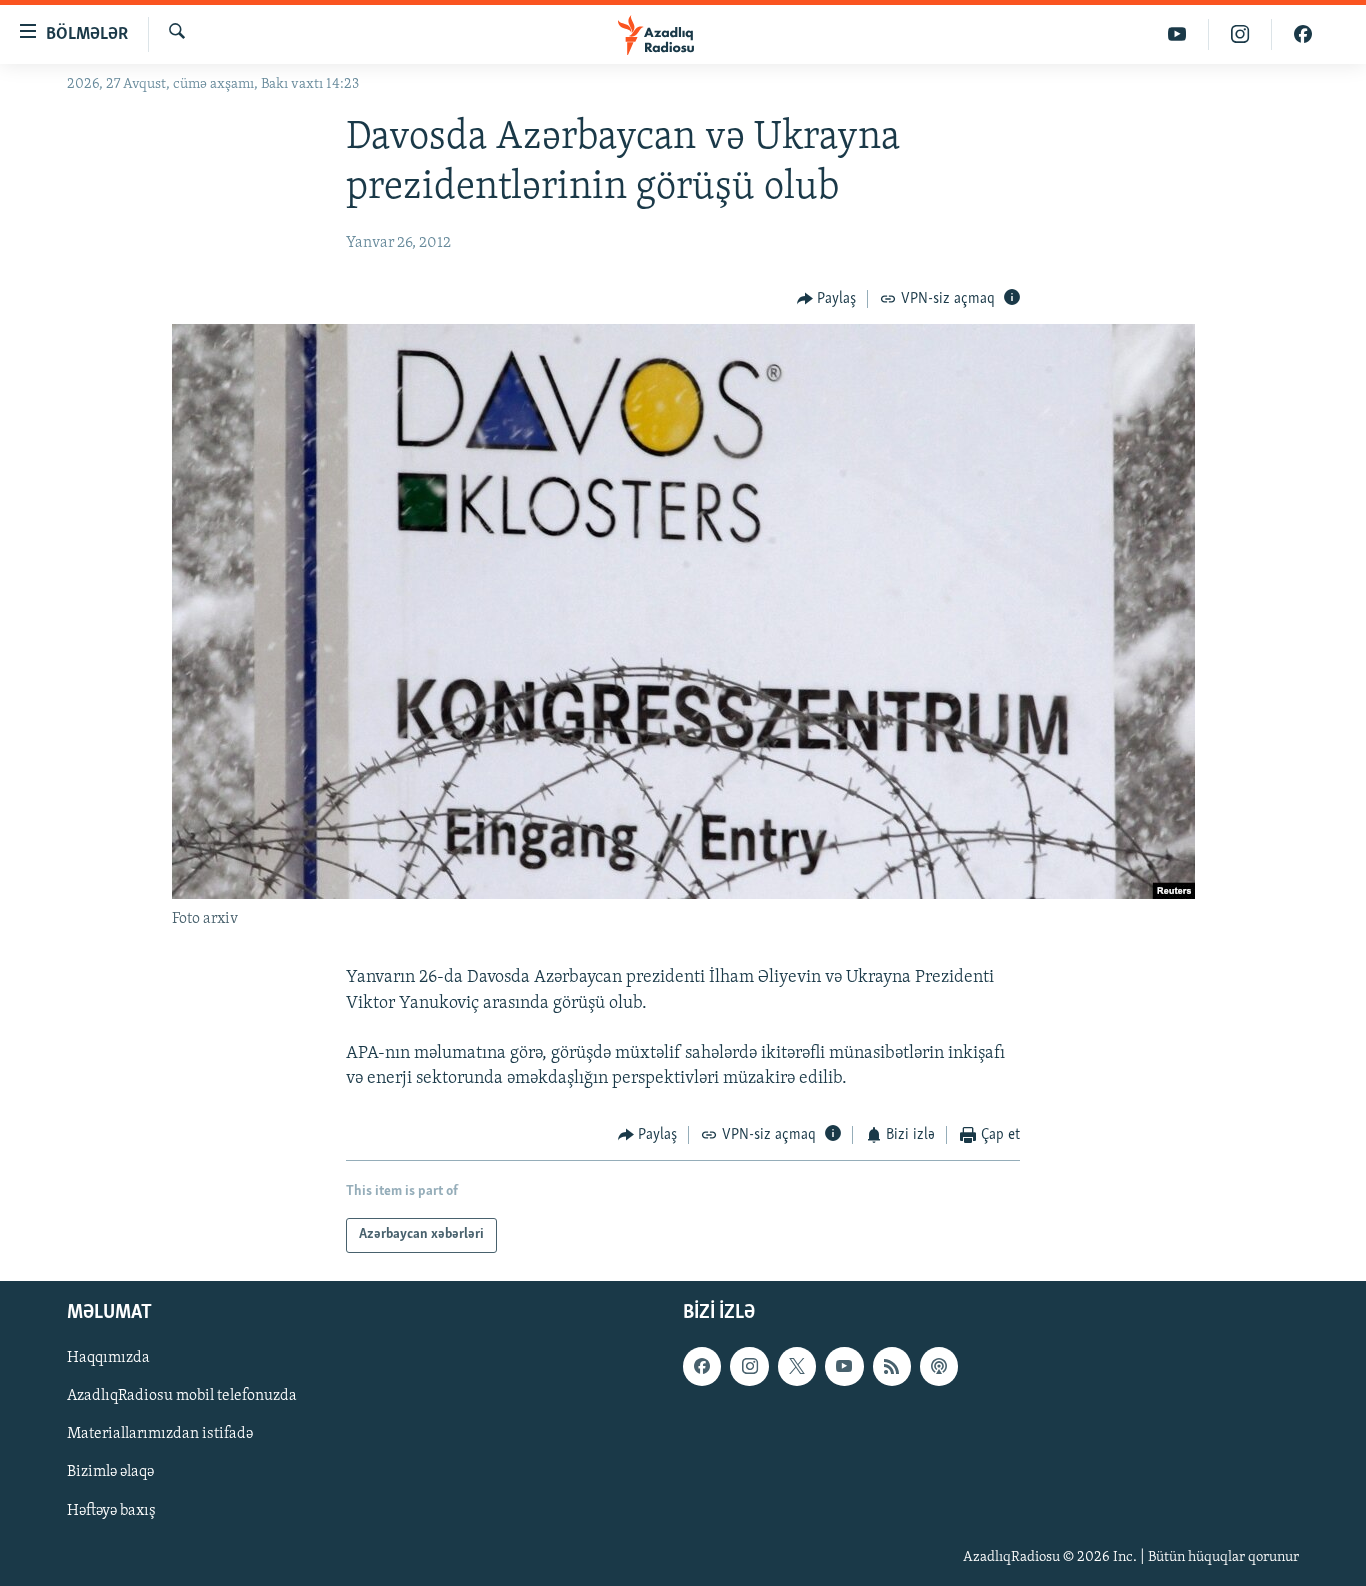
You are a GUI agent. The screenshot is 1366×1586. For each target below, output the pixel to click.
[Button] (827, 299)
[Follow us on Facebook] (702, 1366)
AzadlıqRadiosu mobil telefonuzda (182, 1396)
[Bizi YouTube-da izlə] (1177, 34)
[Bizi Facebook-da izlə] (1303, 34)
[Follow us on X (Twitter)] (797, 1366)
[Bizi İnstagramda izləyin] (1240, 34)
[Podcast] (939, 1366)
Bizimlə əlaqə (110, 1472)
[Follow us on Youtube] (844, 1366)
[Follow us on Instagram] (749, 1366)
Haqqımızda (108, 1358)
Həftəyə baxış (111, 1510)
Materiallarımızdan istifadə (160, 1434)
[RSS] (892, 1366)
